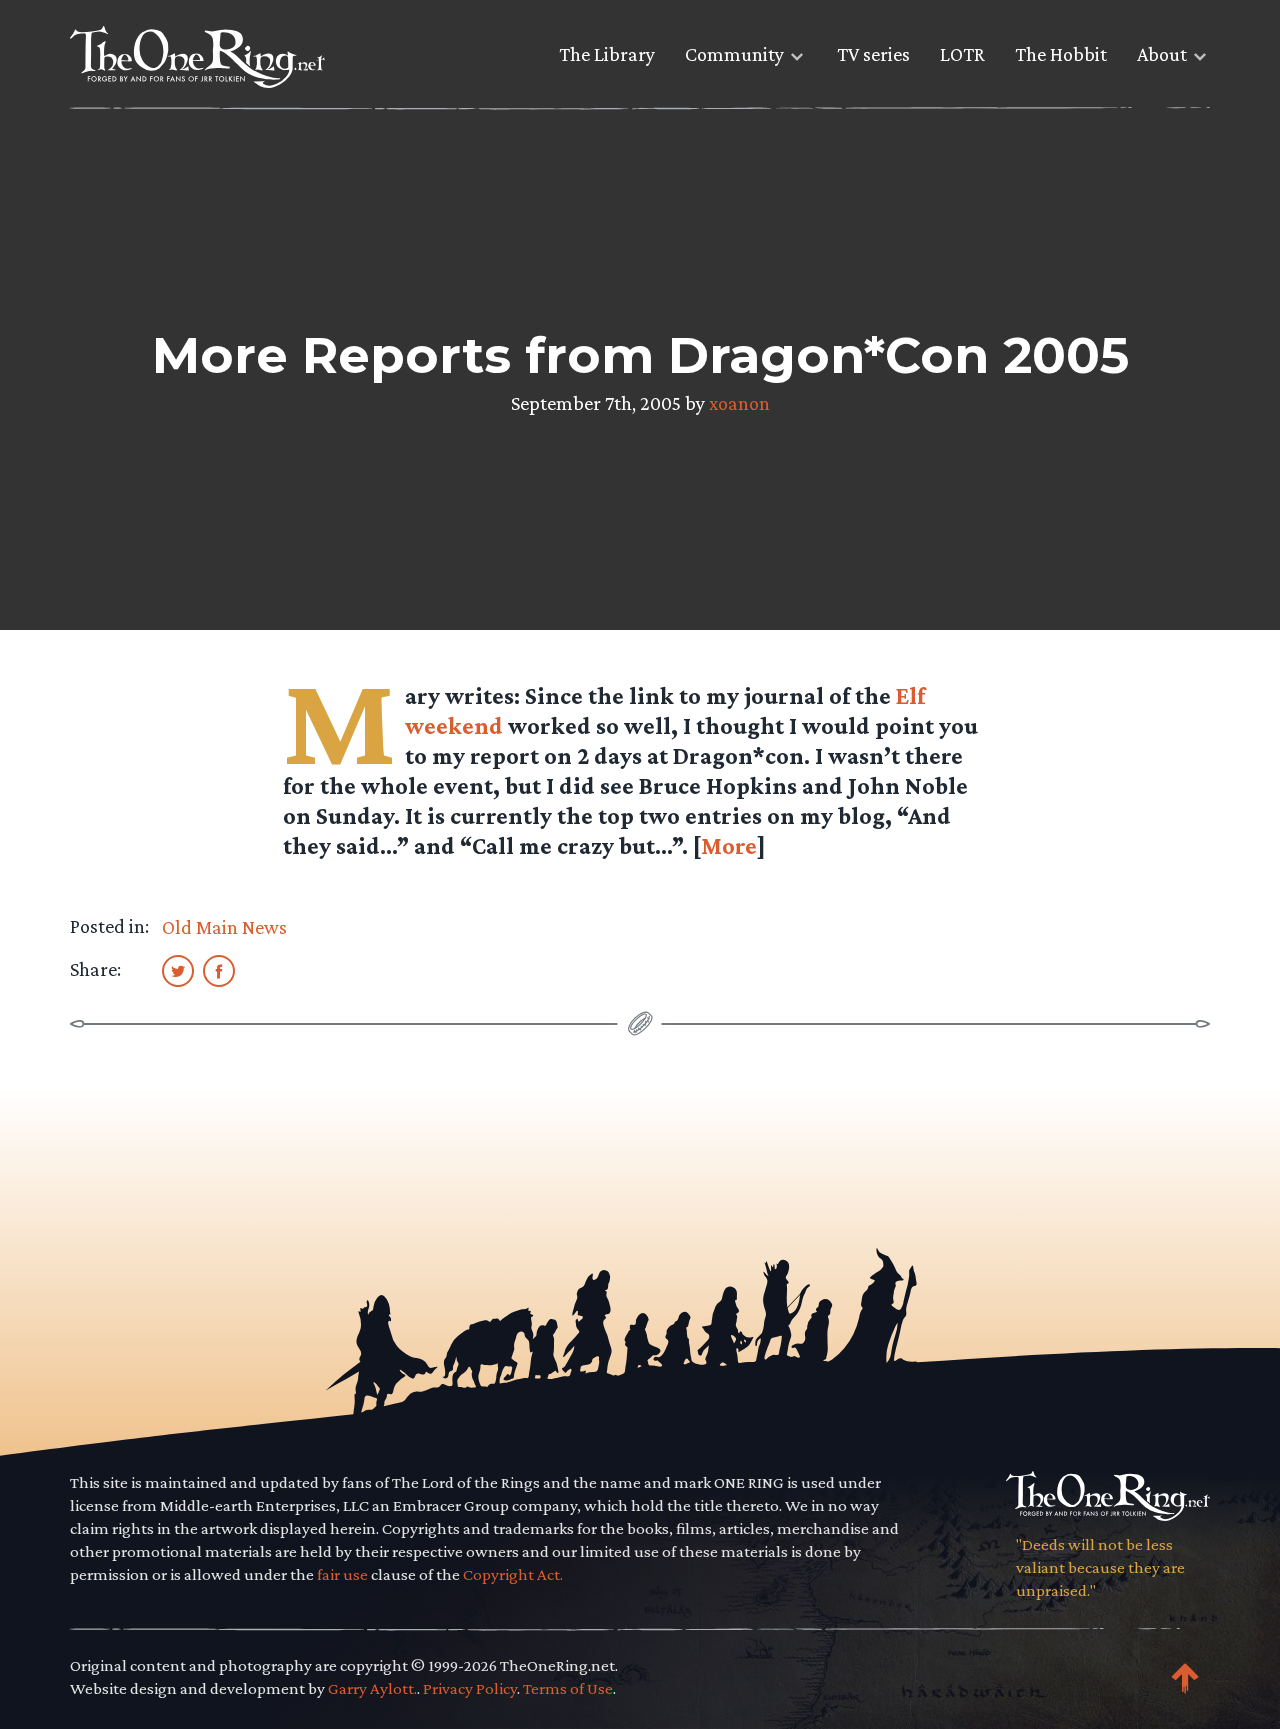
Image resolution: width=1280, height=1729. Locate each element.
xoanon (739, 403)
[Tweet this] (178, 970)
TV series (873, 54)
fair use (342, 1574)
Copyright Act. (513, 1574)
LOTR (962, 54)
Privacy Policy (470, 1688)
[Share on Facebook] (219, 970)
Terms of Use (568, 1688)
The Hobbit (1061, 54)
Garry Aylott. (372, 1688)
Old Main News (224, 927)
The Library (607, 54)
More (729, 845)
